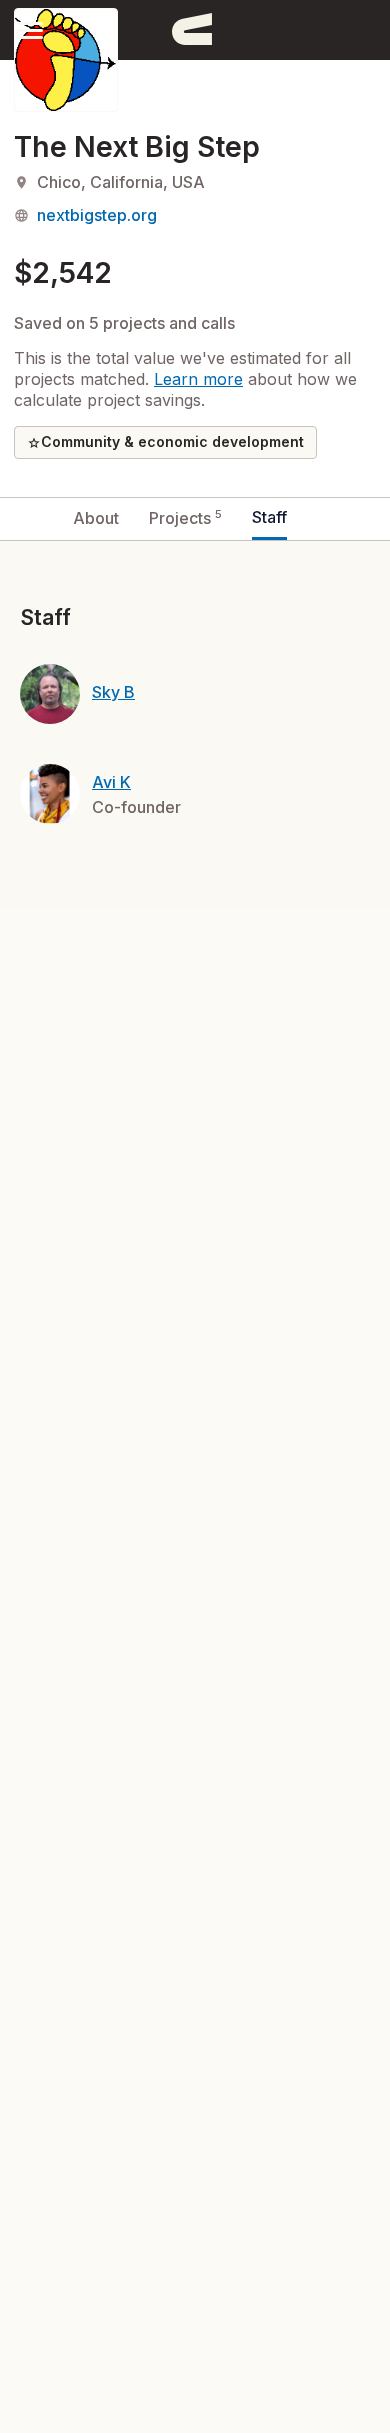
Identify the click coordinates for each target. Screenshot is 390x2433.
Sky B (113, 692)
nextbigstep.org (97, 215)
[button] (30, 29)
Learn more (198, 379)
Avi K (111, 782)
